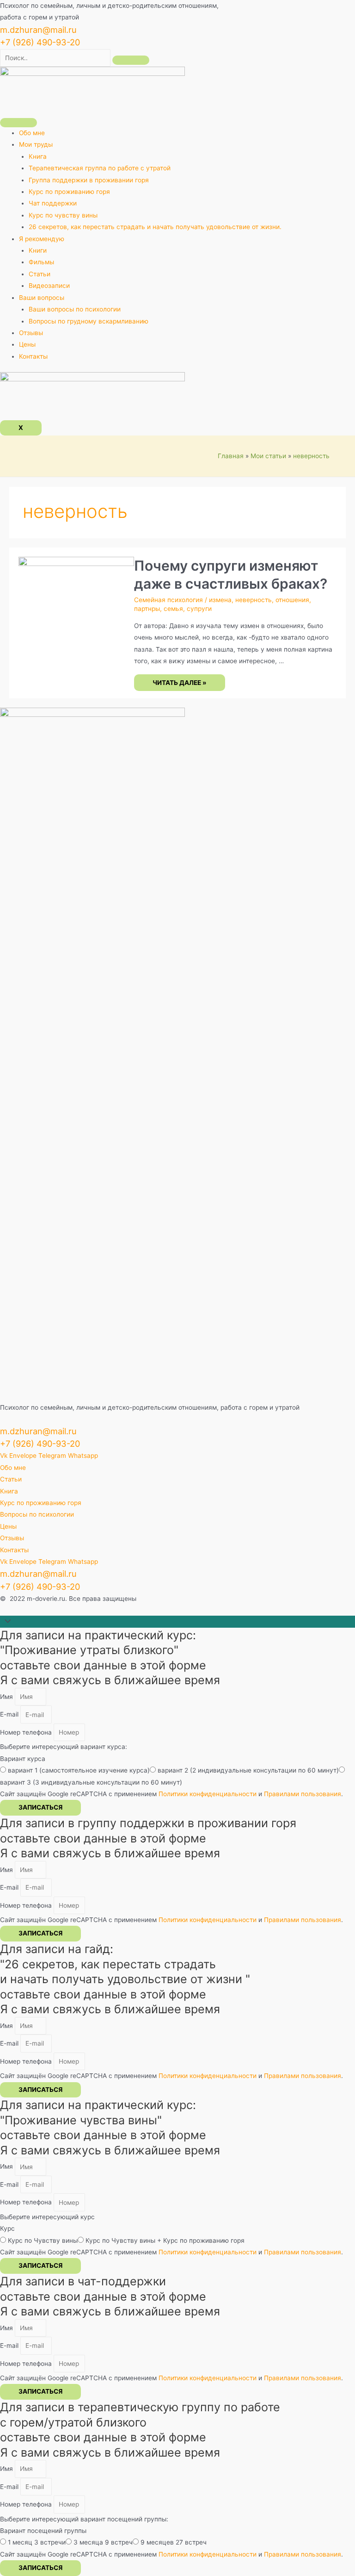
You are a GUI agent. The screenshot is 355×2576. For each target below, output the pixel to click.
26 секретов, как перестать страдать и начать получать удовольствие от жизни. (155, 227)
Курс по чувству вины (63, 215)
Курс (7, 2228)
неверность (254, 600)
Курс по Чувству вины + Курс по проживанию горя (165, 2240)
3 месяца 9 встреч (103, 2542)
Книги (38, 250)
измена (220, 600)
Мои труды (36, 144)
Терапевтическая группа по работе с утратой (100, 168)
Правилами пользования (303, 1794)
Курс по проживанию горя (69, 192)
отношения (292, 600)
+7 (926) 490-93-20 (40, 42)
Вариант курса (23, 1759)
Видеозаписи (49, 286)
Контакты (33, 356)
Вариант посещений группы (43, 2531)
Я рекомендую (42, 239)
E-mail (10, 1715)
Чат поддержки (53, 203)
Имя (7, 1697)
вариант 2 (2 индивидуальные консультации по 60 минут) (248, 1770)
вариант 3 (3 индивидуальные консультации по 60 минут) (91, 1782)
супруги (199, 609)
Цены (27, 344)
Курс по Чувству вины (43, 2240)
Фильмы (41, 262)
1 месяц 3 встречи (37, 2542)
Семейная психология (168, 600)
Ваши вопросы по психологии (75, 309)
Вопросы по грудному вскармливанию (89, 321)
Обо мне (32, 133)
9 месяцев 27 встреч (174, 2542)
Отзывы (31, 333)
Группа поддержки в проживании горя (89, 180)
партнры (147, 609)
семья (173, 609)
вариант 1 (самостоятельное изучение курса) (79, 1770)
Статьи (40, 274)
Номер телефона (27, 1732)
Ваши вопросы (42, 298)
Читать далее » (179, 683)
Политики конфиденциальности (208, 1794)
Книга (38, 156)
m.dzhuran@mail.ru (38, 30)
